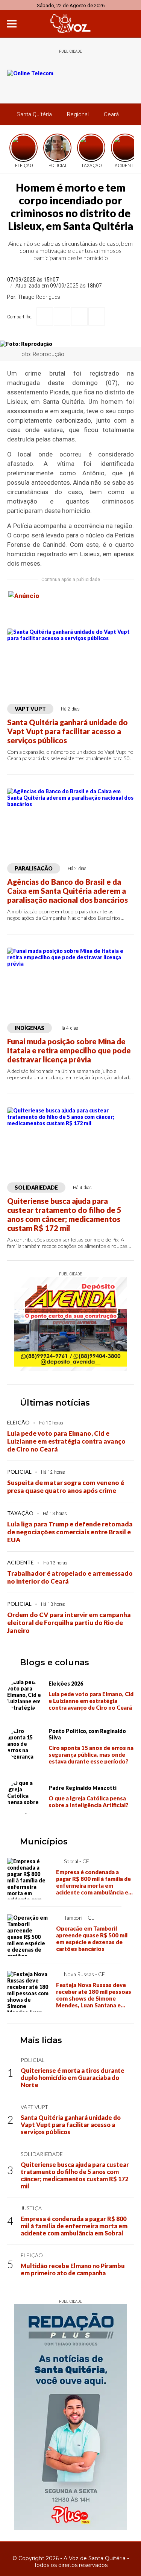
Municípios (44, 1842)
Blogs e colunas (55, 1662)
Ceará (111, 114)
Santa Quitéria (34, 114)
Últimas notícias (55, 1403)
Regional (78, 114)
